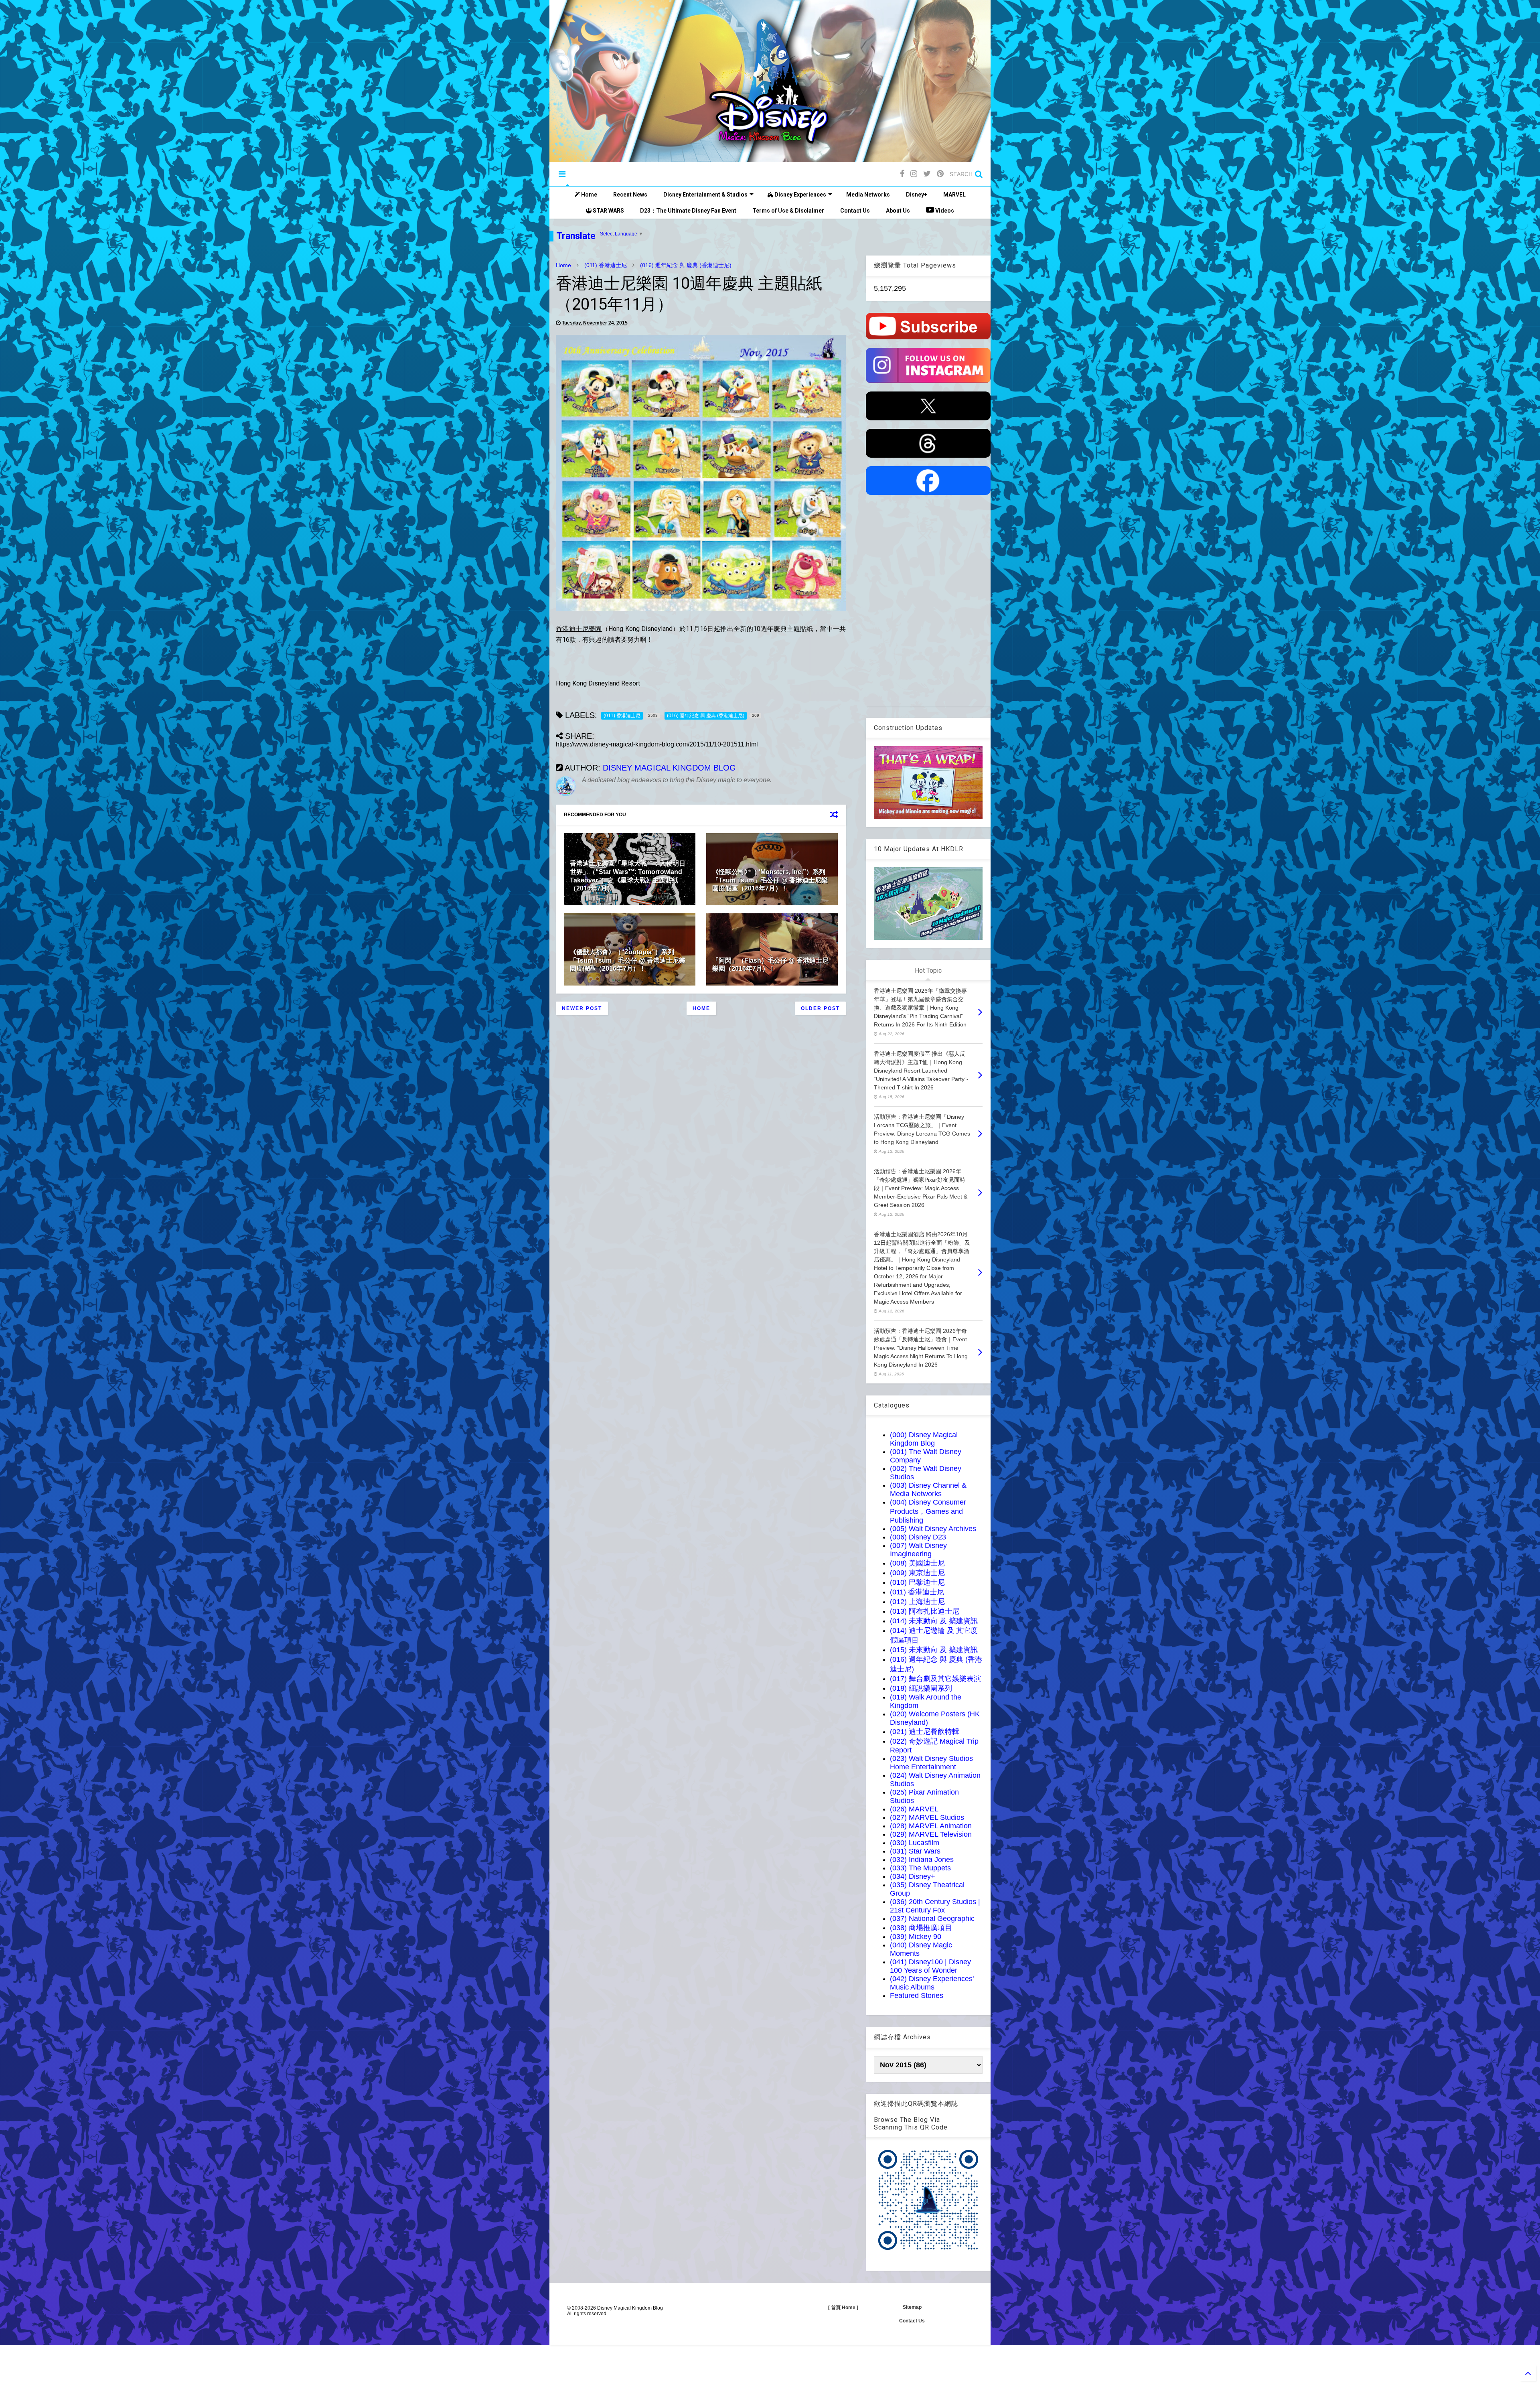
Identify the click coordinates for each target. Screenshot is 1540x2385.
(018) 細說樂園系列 (921, 1688)
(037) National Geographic (932, 1919)
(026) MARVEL (914, 1809)
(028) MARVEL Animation (931, 1826)
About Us (898, 211)
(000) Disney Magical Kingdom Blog (924, 1439)
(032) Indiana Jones (922, 1860)
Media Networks (868, 195)
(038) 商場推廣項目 (921, 1928)
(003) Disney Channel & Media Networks (928, 1490)
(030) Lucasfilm (915, 1843)
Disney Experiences (800, 195)
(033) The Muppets (920, 1868)
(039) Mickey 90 (916, 1937)
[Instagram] (914, 174)
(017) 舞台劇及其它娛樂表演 (935, 1679)
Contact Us (855, 211)
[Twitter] (927, 174)
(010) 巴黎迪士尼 (917, 1582)
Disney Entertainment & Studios (705, 195)
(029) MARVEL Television (931, 1834)
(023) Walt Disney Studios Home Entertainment (931, 1763)
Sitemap (912, 2307)
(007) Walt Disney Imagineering (918, 1550)
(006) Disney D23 (918, 1537)
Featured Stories (917, 1996)
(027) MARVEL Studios (927, 1817)
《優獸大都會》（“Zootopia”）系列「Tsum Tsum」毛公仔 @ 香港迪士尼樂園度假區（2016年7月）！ (628, 960)
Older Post (820, 1008)
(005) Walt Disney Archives (933, 1529)
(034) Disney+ (913, 1876)
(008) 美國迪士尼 (917, 1563)
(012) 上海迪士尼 (917, 1602)
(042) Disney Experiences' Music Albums (932, 1983)
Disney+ (917, 195)
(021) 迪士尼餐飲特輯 (925, 1732)
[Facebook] (902, 174)
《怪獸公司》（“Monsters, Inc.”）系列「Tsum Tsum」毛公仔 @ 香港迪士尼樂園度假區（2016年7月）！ (770, 880)
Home (589, 195)
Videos (944, 211)
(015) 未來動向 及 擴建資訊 (934, 1650)
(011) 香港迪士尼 (606, 265)
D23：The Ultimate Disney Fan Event (688, 211)
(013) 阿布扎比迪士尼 (925, 1611)
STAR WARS (608, 211)
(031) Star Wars (915, 1851)
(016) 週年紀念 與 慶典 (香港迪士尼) (686, 265)
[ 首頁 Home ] (843, 2308)
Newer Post (582, 1008)
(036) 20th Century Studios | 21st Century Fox (935, 1906)
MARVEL (954, 195)
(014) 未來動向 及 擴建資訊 (934, 1621)
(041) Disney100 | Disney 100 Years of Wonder (930, 1966)
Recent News (630, 195)
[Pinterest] (940, 174)
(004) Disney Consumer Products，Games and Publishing (928, 1511)
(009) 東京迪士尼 (917, 1573)
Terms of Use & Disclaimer (788, 211)
